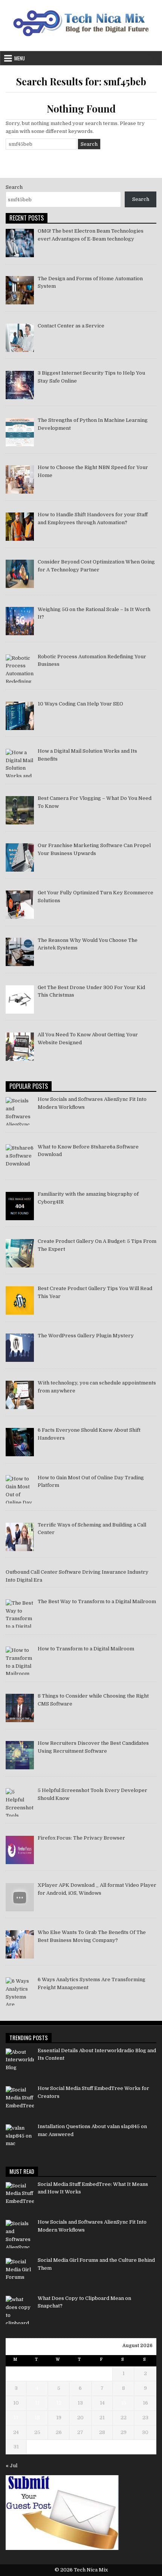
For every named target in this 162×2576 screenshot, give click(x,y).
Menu (20, 58)
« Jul (11, 2466)
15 (124, 2403)
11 (37, 2403)
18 (37, 2418)
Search (14, 187)
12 (59, 2403)
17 (16, 2418)
